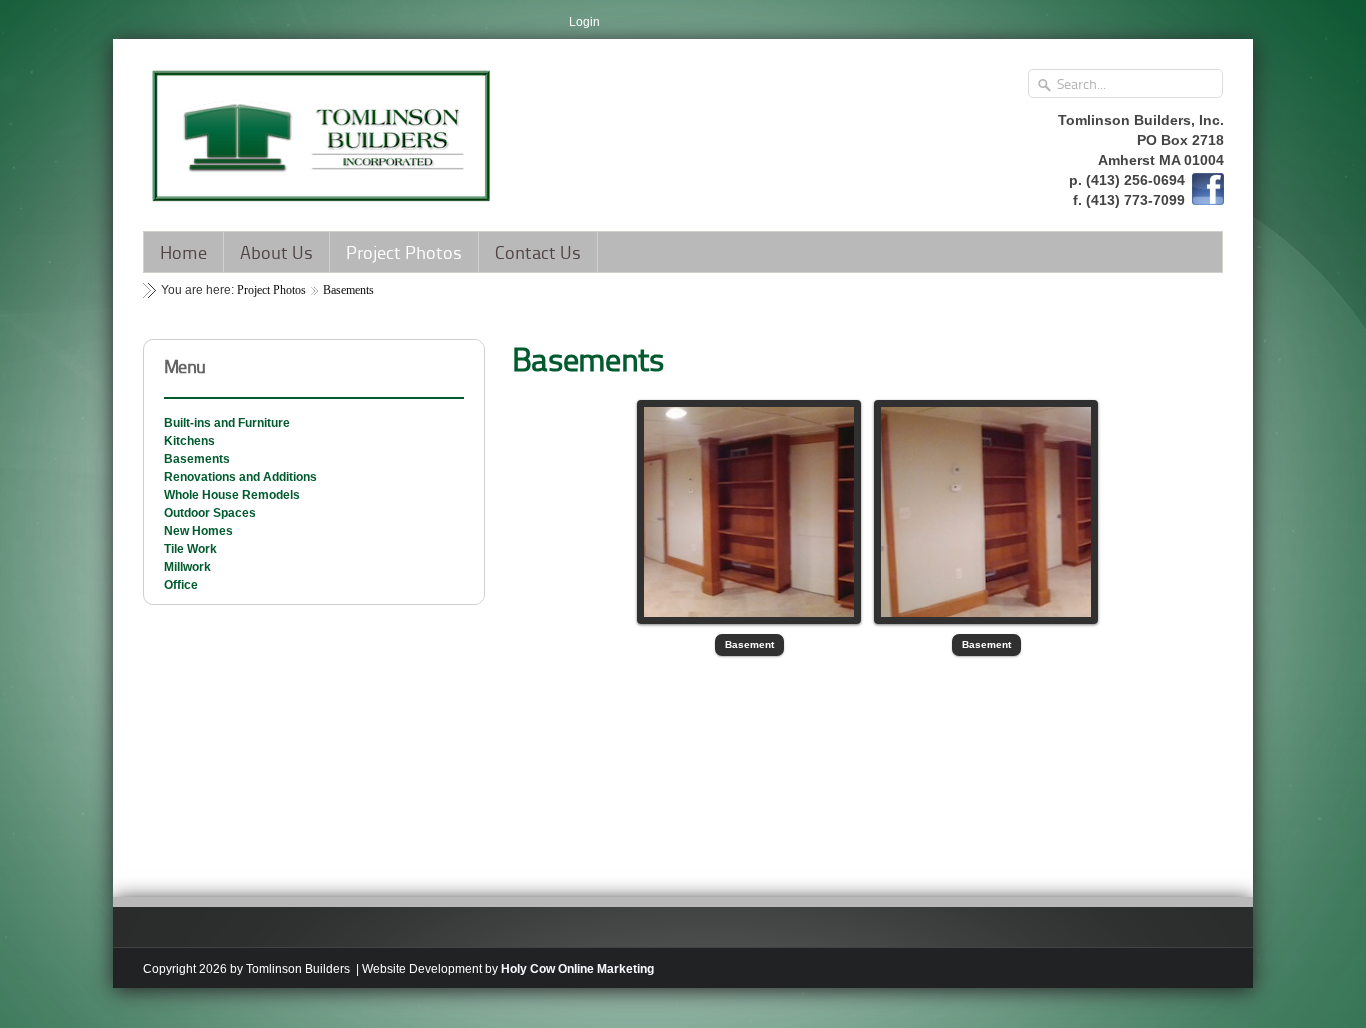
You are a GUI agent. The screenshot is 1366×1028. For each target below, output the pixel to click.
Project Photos (404, 251)
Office (181, 585)
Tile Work (190, 549)
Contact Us (538, 251)
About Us (276, 251)
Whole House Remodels (232, 495)
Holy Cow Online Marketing (577, 969)
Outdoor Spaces (210, 513)
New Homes (198, 531)
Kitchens (189, 441)
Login (584, 22)
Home (183, 251)
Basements (348, 290)
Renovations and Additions (240, 477)
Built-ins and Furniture (227, 423)
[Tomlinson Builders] (323, 129)
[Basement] (749, 512)
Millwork (187, 567)
